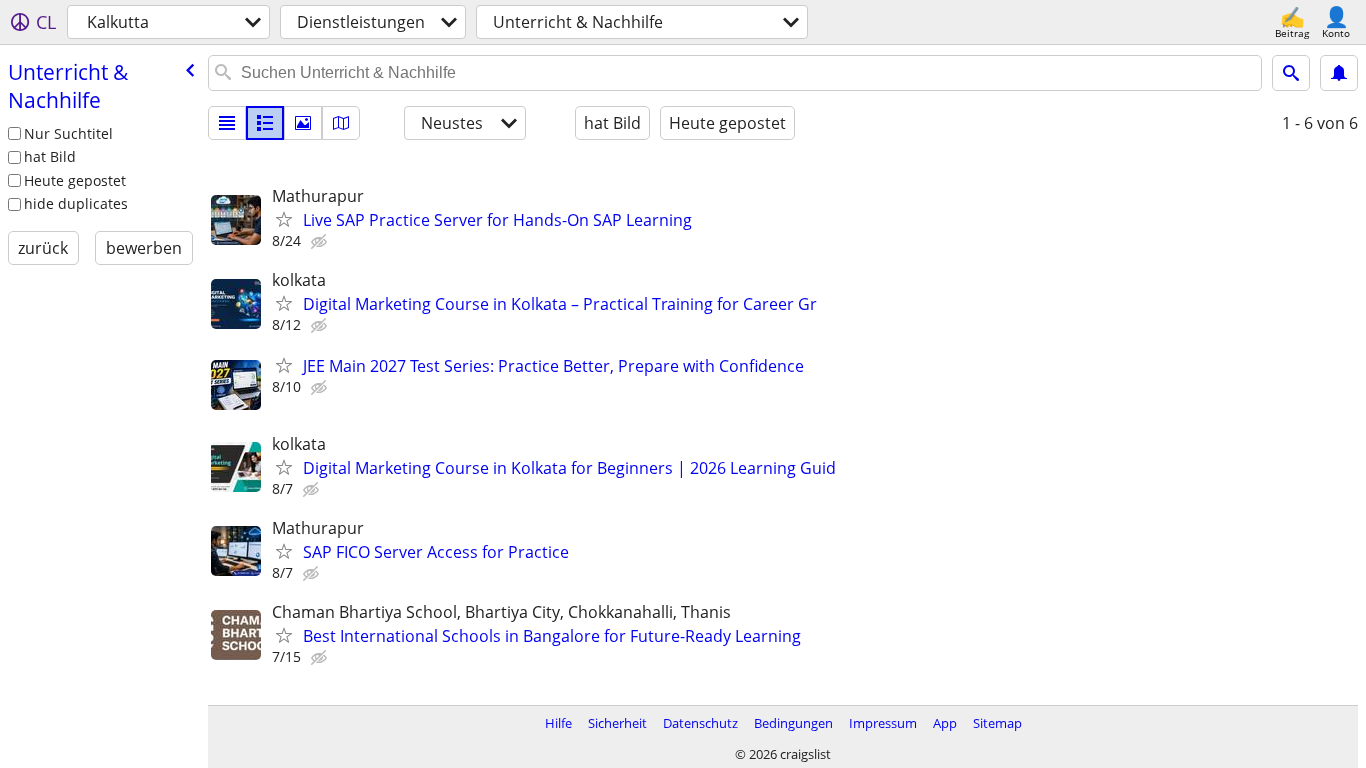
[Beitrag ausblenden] (321, 242)
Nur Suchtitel (68, 133)
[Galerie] (303, 123)
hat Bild (50, 156)
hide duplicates (76, 203)
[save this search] (1339, 73)
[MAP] (341, 123)
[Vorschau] (265, 123)
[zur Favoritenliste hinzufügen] (284, 219)
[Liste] (227, 123)
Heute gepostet (75, 180)
